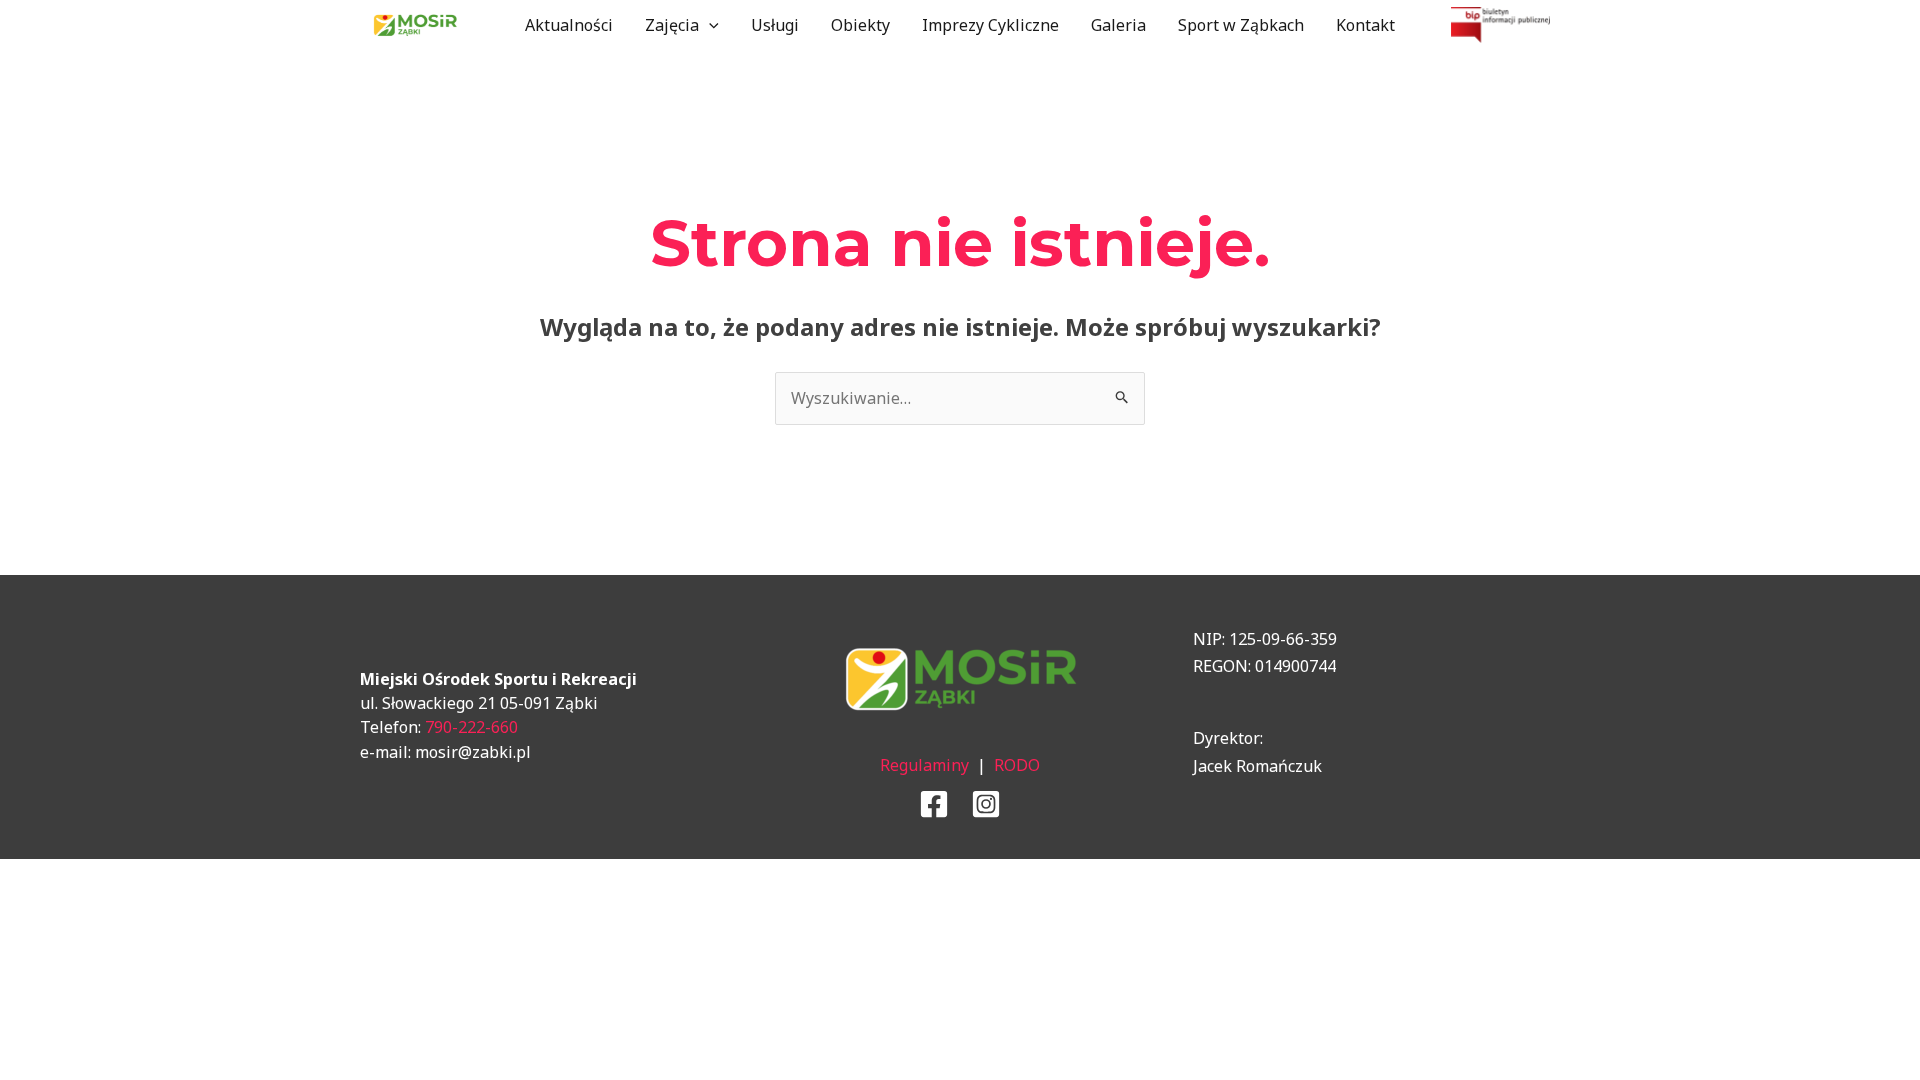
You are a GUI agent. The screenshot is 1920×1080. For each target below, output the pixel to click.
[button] (709, 25)
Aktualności (569, 25)
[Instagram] (986, 804)
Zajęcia (672, 25)
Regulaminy (924, 765)
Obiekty (860, 25)
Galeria (1118, 25)
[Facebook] (934, 804)
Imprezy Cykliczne (990, 25)
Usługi (775, 25)
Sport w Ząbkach (1241, 25)
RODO (1017, 765)
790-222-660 (471, 727)
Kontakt (1365, 25)
